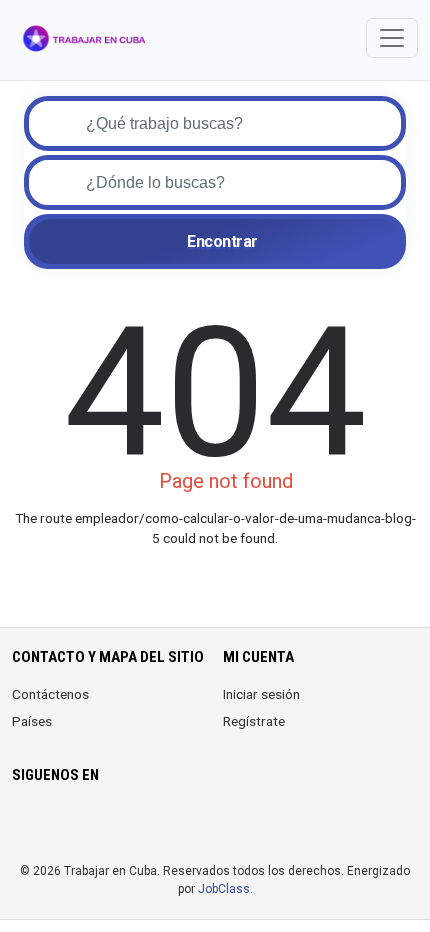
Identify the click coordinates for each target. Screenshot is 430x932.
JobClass (224, 889)
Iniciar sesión (261, 694)
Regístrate (254, 721)
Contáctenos (50, 694)
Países (32, 721)
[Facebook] (24, 824)
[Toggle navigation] (392, 38)
